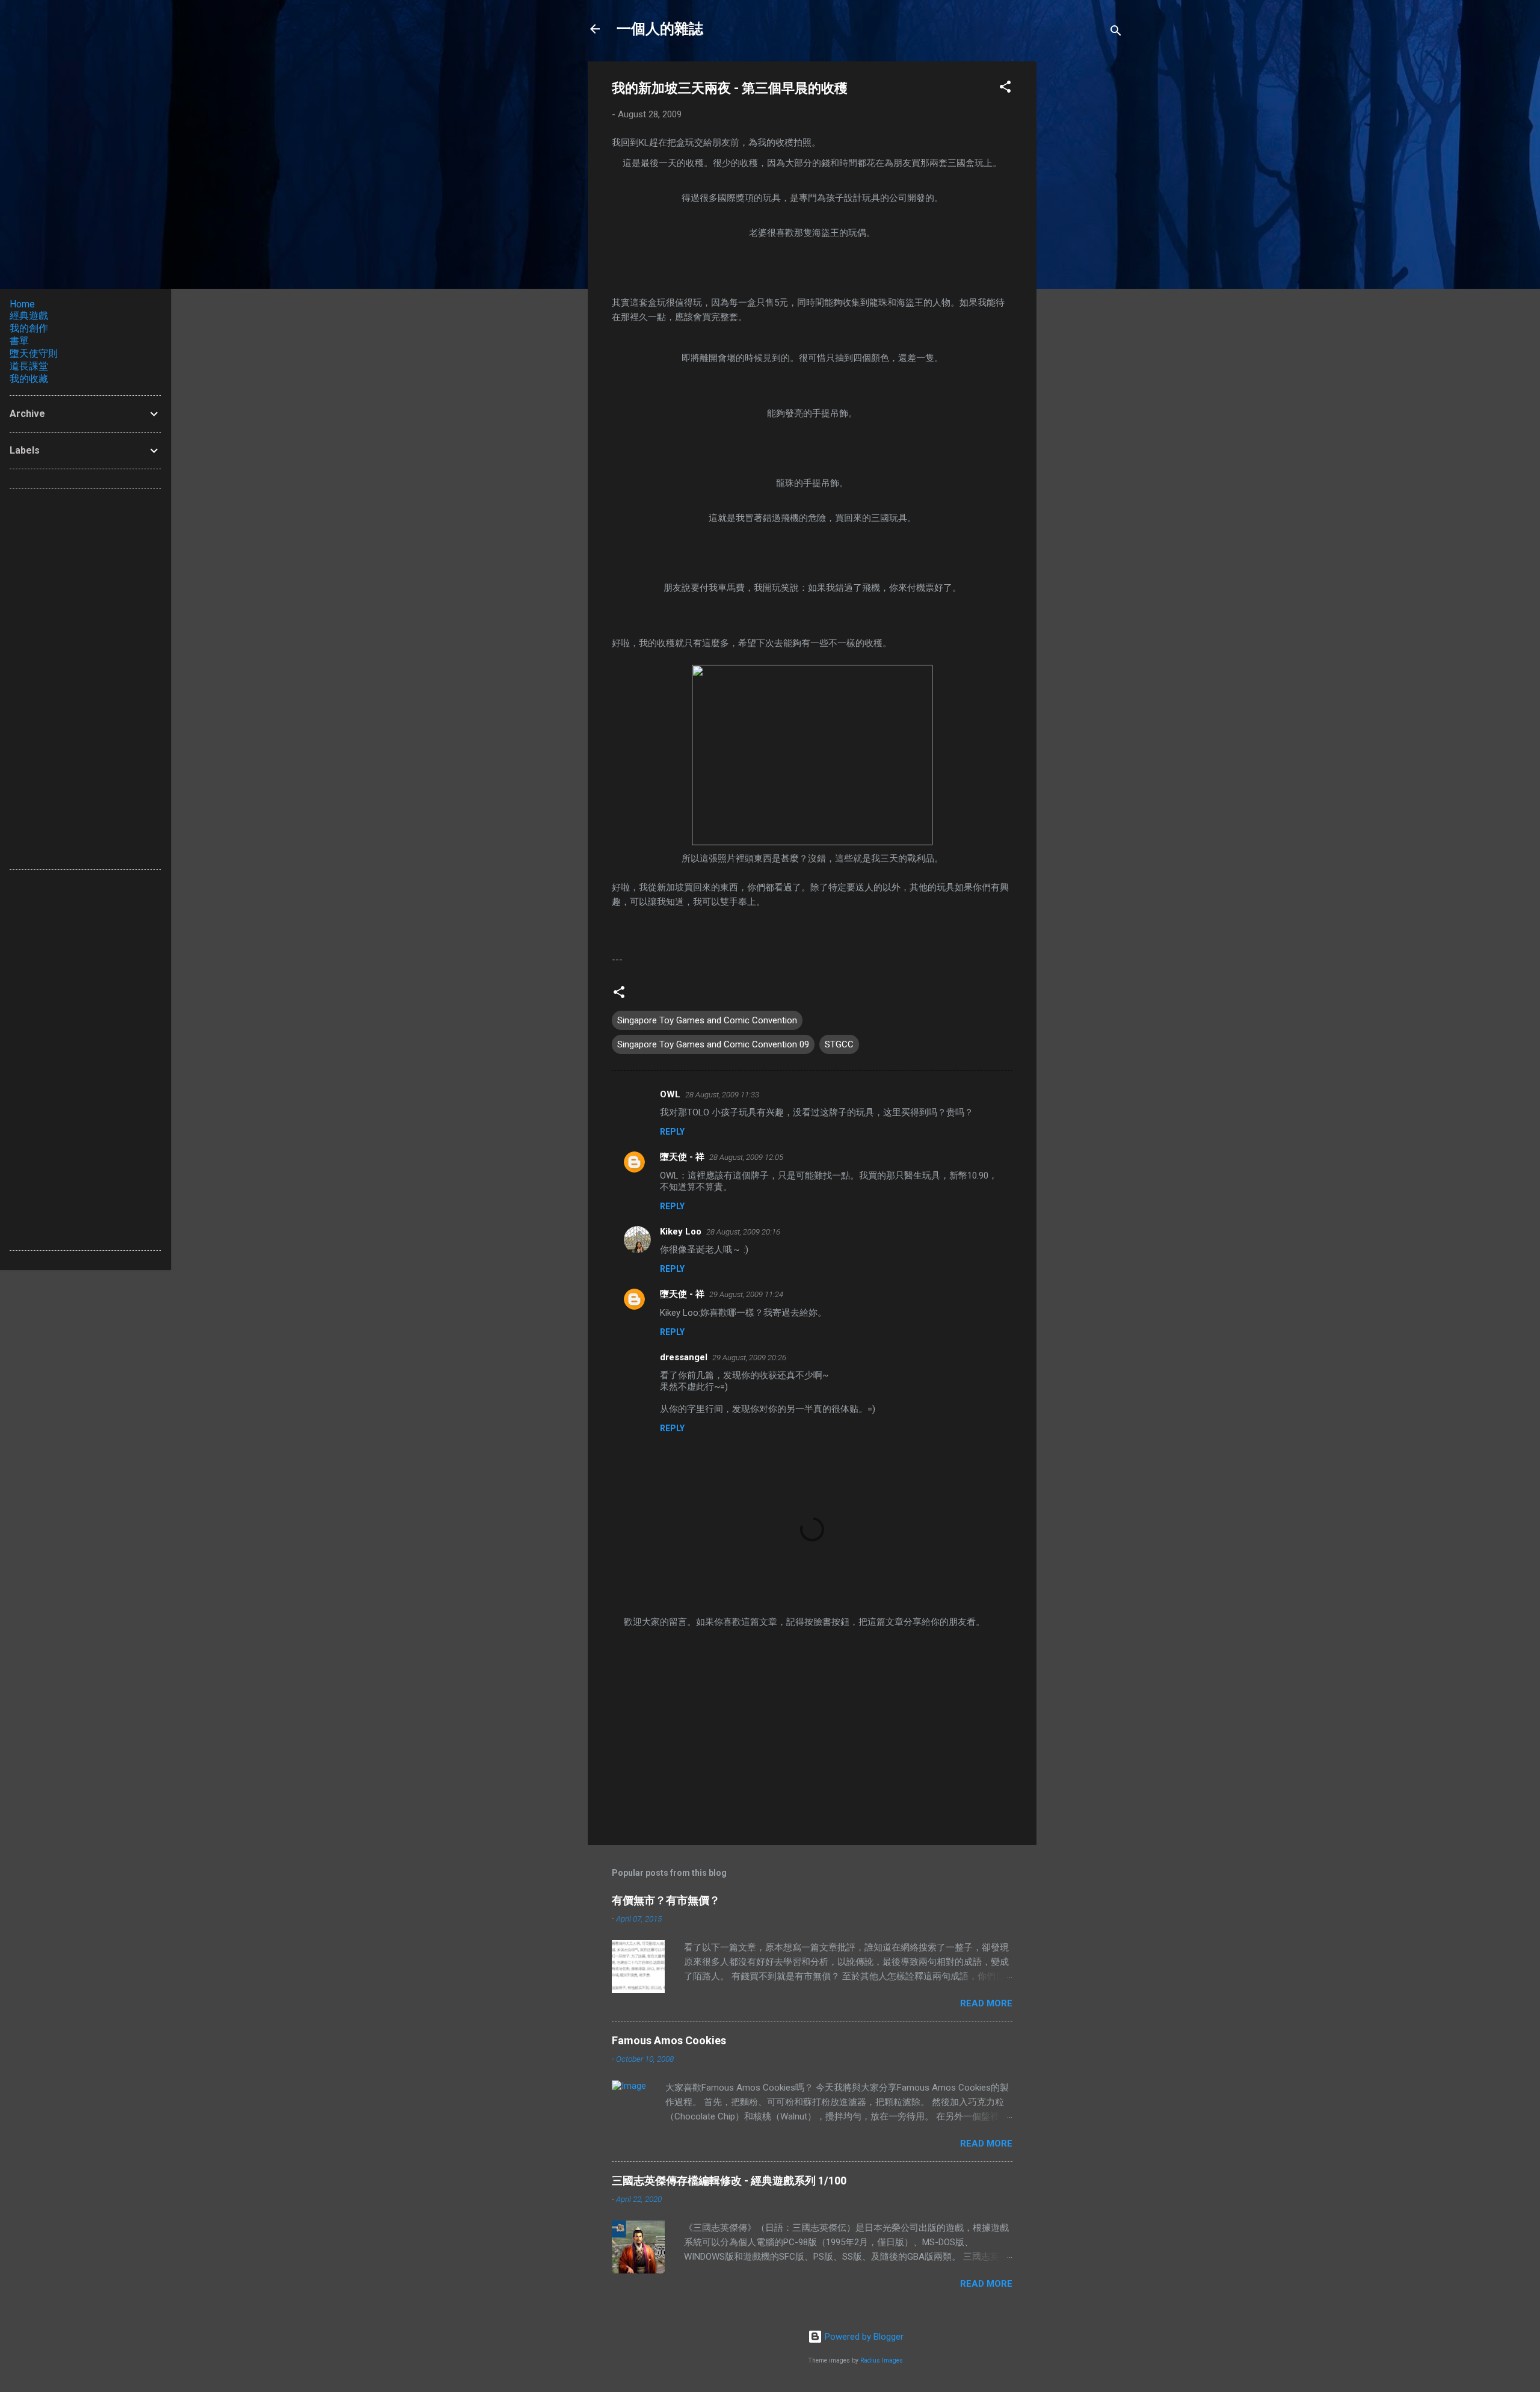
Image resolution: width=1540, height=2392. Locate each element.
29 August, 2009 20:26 (749, 1358)
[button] (1005, 89)
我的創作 (29, 328)
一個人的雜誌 (660, 29)
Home (22, 304)
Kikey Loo (681, 1231)
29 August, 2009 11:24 (746, 1294)
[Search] (1116, 33)
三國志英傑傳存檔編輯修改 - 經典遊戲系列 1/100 (729, 2181)
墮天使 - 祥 (682, 1157)
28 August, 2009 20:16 (743, 1232)
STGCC (839, 1044)
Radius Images (882, 2360)
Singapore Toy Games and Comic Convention (707, 1020)
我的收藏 (29, 379)
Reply (672, 1132)
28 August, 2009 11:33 (722, 1095)
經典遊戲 (29, 316)
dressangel (684, 1357)
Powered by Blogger (863, 2337)
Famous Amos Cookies (669, 2040)
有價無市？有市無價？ (666, 1900)
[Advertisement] (1085, 242)
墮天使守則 (34, 353)
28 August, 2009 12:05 (746, 1157)
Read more (986, 2003)
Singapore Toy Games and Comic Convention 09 (713, 1044)
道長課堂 (29, 366)
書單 (19, 341)
